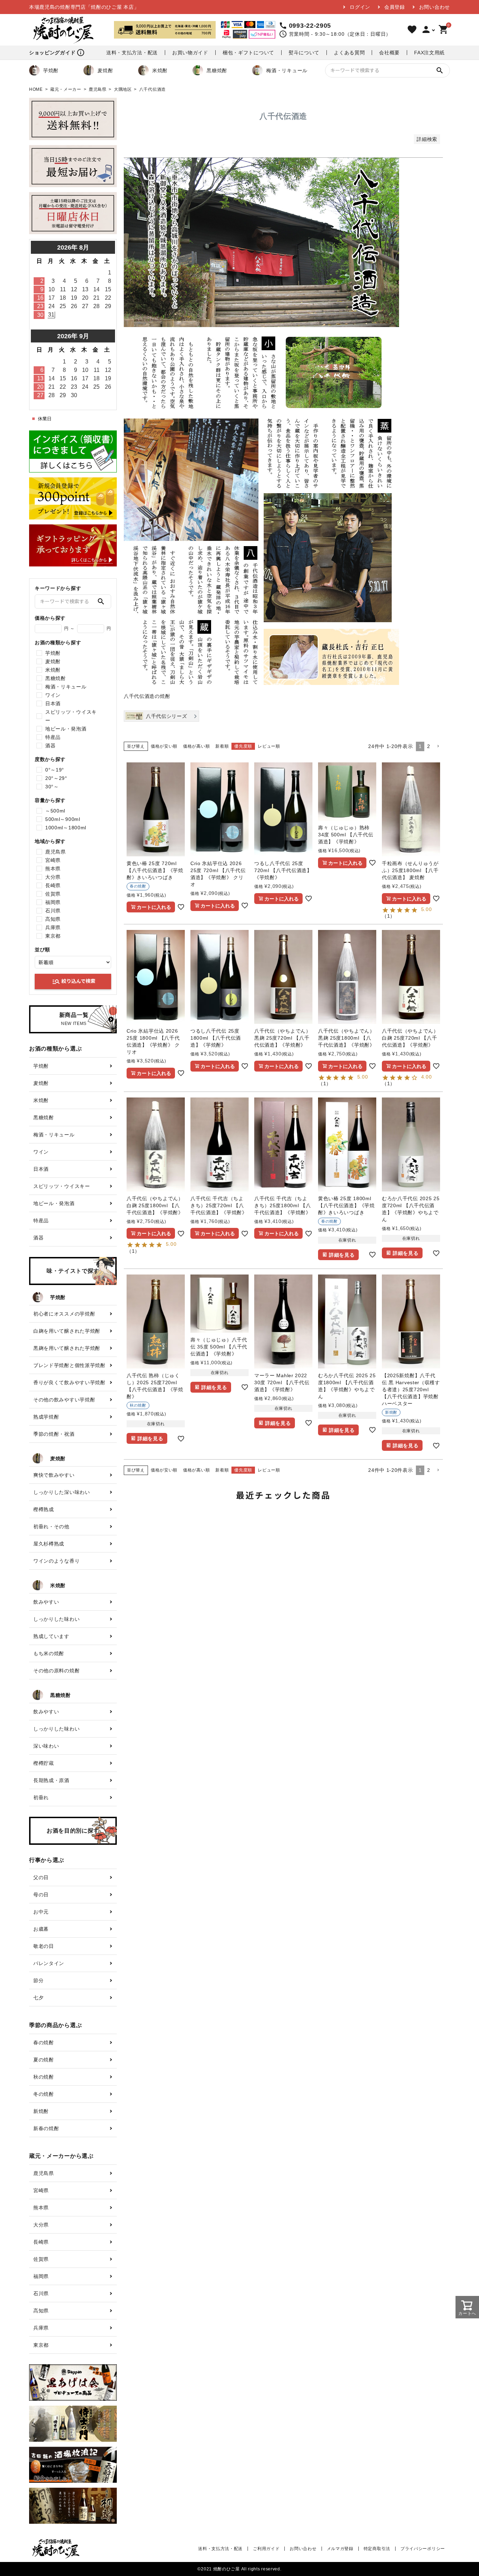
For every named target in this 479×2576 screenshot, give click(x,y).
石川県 (53, 911)
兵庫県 (53, 927)
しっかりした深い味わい (62, 1492)
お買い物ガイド (190, 53)
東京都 (53, 936)
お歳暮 (41, 1929)
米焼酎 (160, 70)
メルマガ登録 (340, 2549)
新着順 (222, 746)
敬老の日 (44, 1946)
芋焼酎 (51, 70)
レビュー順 (269, 746)
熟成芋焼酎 (46, 1417)
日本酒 (53, 704)
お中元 (41, 1912)
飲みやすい (46, 1602)
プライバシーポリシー (423, 2549)
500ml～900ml (63, 819)
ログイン (360, 7)
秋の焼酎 (44, 2077)
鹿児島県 (98, 89)
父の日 (41, 1877)
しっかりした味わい (56, 1619)
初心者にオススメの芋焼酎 (64, 1314)
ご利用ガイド (266, 2549)
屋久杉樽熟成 (49, 1544)
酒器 (50, 746)
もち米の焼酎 (49, 1653)
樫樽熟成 (44, 1509)
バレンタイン (49, 1963)
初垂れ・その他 (51, 1527)
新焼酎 (41, 2111)
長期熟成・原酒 (51, 1780)
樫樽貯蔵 (44, 1763)
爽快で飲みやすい (54, 1475)
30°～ (52, 787)
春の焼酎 (44, 2043)
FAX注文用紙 (429, 53)
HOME (36, 89)
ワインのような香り (56, 1561)
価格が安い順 (164, 746)
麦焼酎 (105, 70)
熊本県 (53, 869)
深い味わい (46, 1746)
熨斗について (304, 53)
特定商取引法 (377, 2549)
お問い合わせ (434, 7)
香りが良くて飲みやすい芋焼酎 (69, 1382)
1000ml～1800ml (66, 828)
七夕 (38, 1998)
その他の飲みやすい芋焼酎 (64, 1400)
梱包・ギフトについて (248, 53)
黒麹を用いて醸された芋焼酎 (67, 1348)
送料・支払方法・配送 (132, 53)
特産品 (53, 737)
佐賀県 (53, 894)
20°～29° (56, 778)
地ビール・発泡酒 (66, 729)
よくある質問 (349, 53)
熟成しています (51, 1636)
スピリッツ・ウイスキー (71, 716)
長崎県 (53, 885)
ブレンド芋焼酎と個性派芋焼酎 (69, 1365)
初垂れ (41, 1797)
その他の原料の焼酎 (56, 1671)
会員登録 (395, 7)
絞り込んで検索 (74, 981)
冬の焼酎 (44, 2094)
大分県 (53, 877)
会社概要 (389, 53)
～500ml (55, 811)
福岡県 (53, 902)
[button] (438, 746)
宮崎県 (53, 860)
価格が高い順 (196, 746)
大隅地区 (123, 89)
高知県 (53, 919)
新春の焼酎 (46, 2128)
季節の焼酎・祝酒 (54, 1434)
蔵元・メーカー (66, 89)
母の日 (41, 1895)
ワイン (53, 695)
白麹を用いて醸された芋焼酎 (67, 1331)
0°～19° (55, 770)
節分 (38, 1980)
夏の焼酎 (44, 2060)
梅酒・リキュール (287, 70)
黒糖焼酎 (217, 70)
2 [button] (429, 746)
